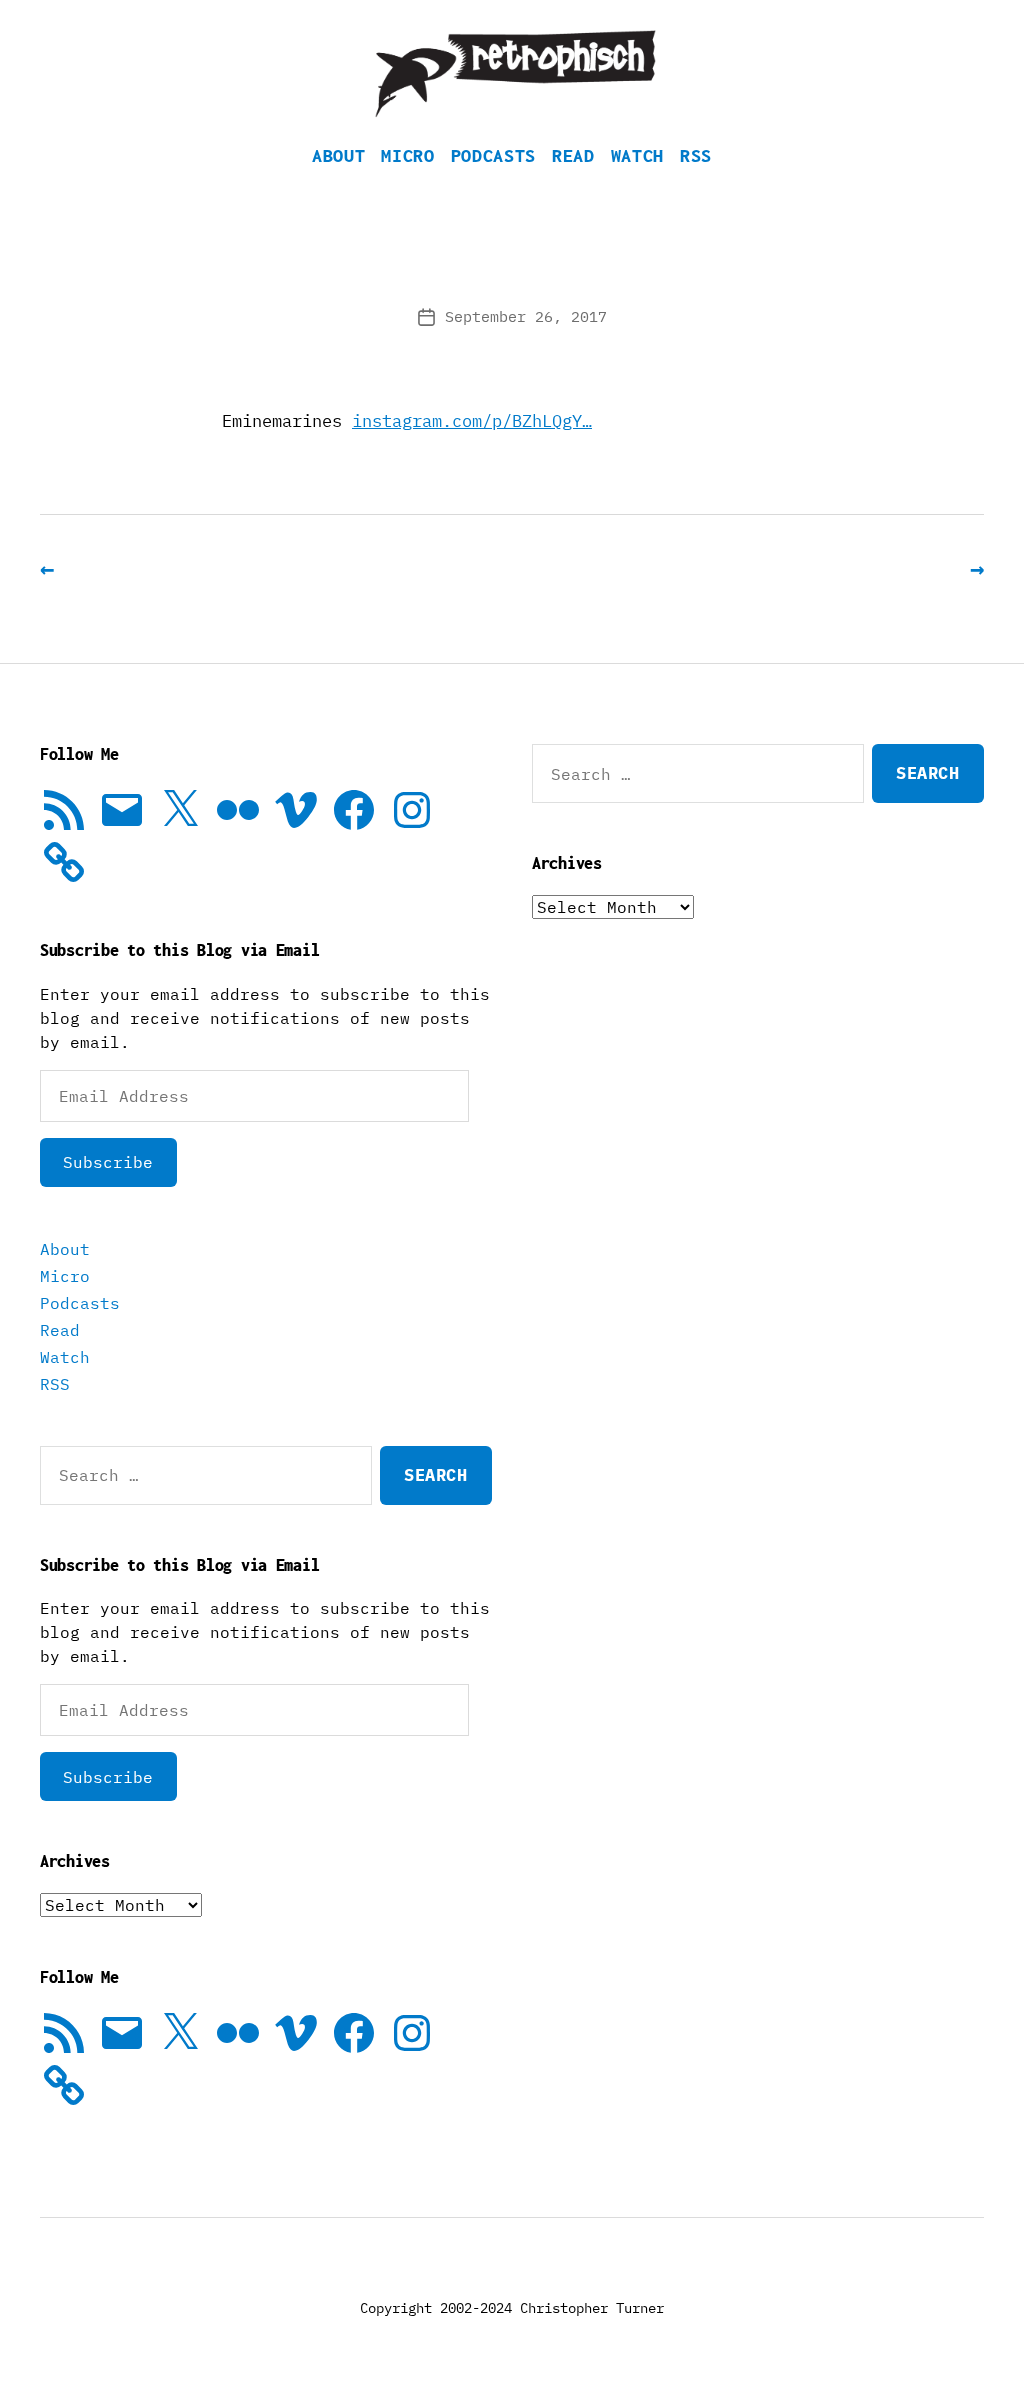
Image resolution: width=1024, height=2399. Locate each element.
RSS (696, 155)
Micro (407, 155)
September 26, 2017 (526, 316)
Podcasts (493, 155)
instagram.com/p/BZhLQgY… (472, 421)
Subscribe (108, 1162)
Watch (637, 155)
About (338, 155)
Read (573, 155)
